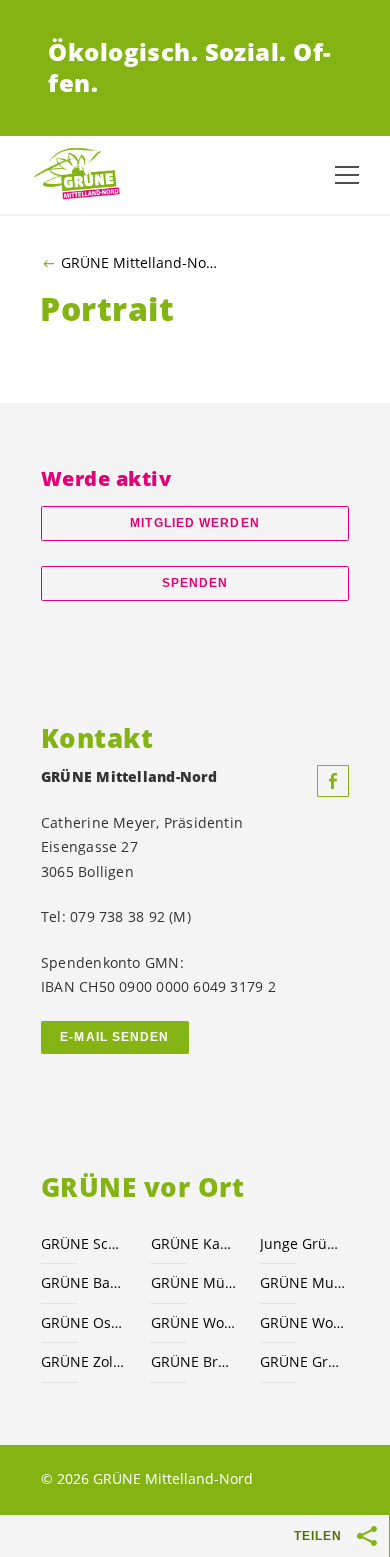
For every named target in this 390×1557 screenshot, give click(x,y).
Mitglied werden (194, 523)
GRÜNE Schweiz (84, 1243)
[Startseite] (80, 174)
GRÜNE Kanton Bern (194, 1243)
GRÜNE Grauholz (303, 1361)
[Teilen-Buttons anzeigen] (368, 1536)
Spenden (195, 583)
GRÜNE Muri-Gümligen (303, 1282)
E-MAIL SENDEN (114, 1037)
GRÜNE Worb (303, 1322)
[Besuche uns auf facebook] (333, 781)
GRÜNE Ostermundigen (84, 1322)
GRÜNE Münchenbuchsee (194, 1282)
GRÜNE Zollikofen (84, 1361)
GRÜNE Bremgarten (194, 1361)
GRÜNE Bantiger (84, 1282)
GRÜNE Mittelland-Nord (140, 263)
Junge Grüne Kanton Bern (303, 1243)
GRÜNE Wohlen (194, 1322)
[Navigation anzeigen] (347, 175)
